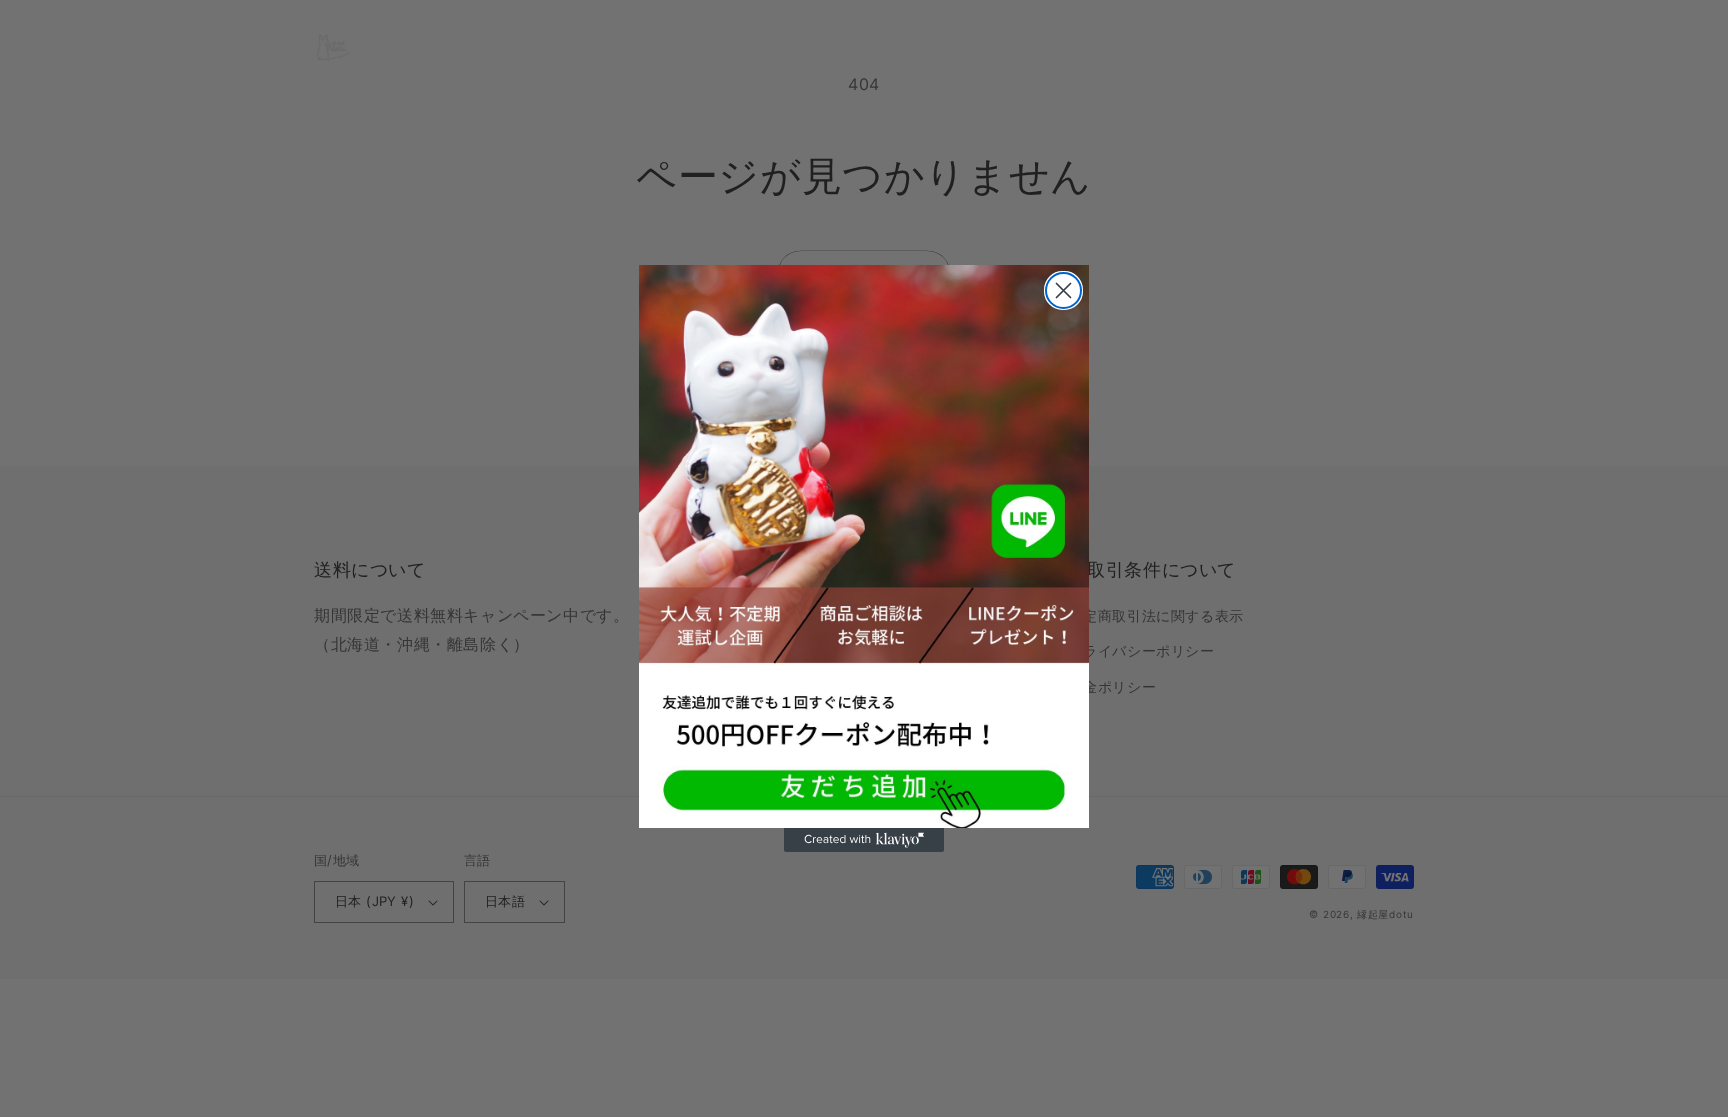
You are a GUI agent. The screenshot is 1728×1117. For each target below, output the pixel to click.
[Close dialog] (1063, 290)
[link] (864, 546)
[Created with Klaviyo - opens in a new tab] (864, 840)
